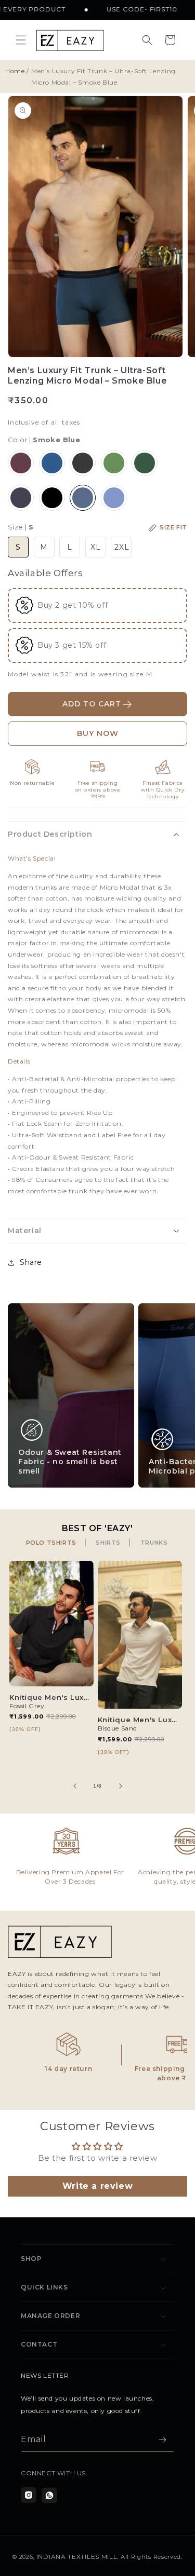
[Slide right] (121, 1786)
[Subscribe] (162, 2440)
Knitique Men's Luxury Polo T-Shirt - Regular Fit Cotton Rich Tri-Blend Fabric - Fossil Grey (51, 1697)
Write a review (97, 2186)
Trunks (154, 1543)
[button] (21, 40)
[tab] (53, 1543)
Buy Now (98, 733)
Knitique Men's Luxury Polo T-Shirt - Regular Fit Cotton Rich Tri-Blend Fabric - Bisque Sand (139, 1720)
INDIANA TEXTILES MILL (77, 2557)
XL (96, 547)
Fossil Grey (27, 1706)
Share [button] (31, 1262)
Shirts (108, 1543)
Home (15, 71)
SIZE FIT (173, 527)
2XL (122, 547)
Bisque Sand (118, 1728)
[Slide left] (75, 1786)
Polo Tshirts (51, 1543)
